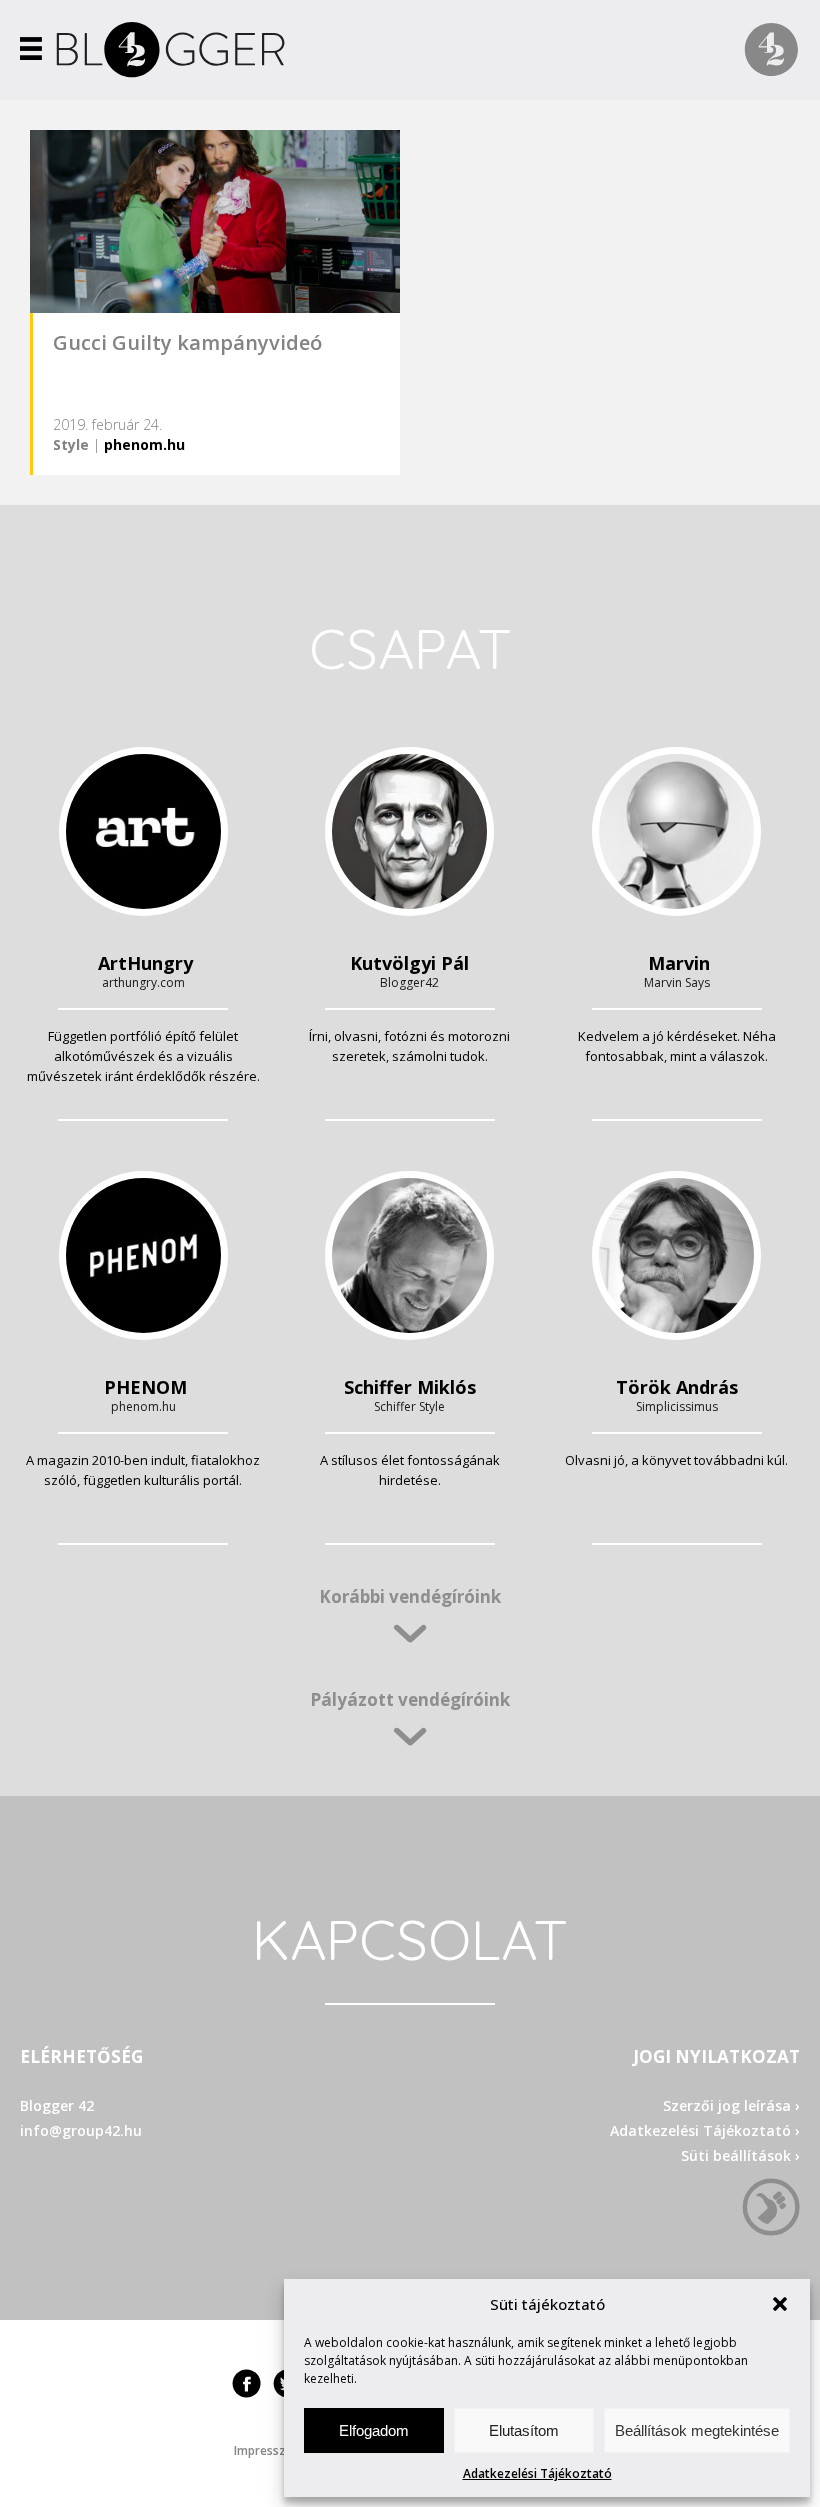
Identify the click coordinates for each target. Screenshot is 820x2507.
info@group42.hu (81, 2130)
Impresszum (269, 2450)
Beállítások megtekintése (697, 2430)
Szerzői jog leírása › (731, 2105)
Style (71, 444)
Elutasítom (524, 2430)
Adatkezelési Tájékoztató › (705, 2130)
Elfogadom (374, 2430)
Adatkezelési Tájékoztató (537, 2473)
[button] (780, 2304)
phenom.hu (144, 444)
